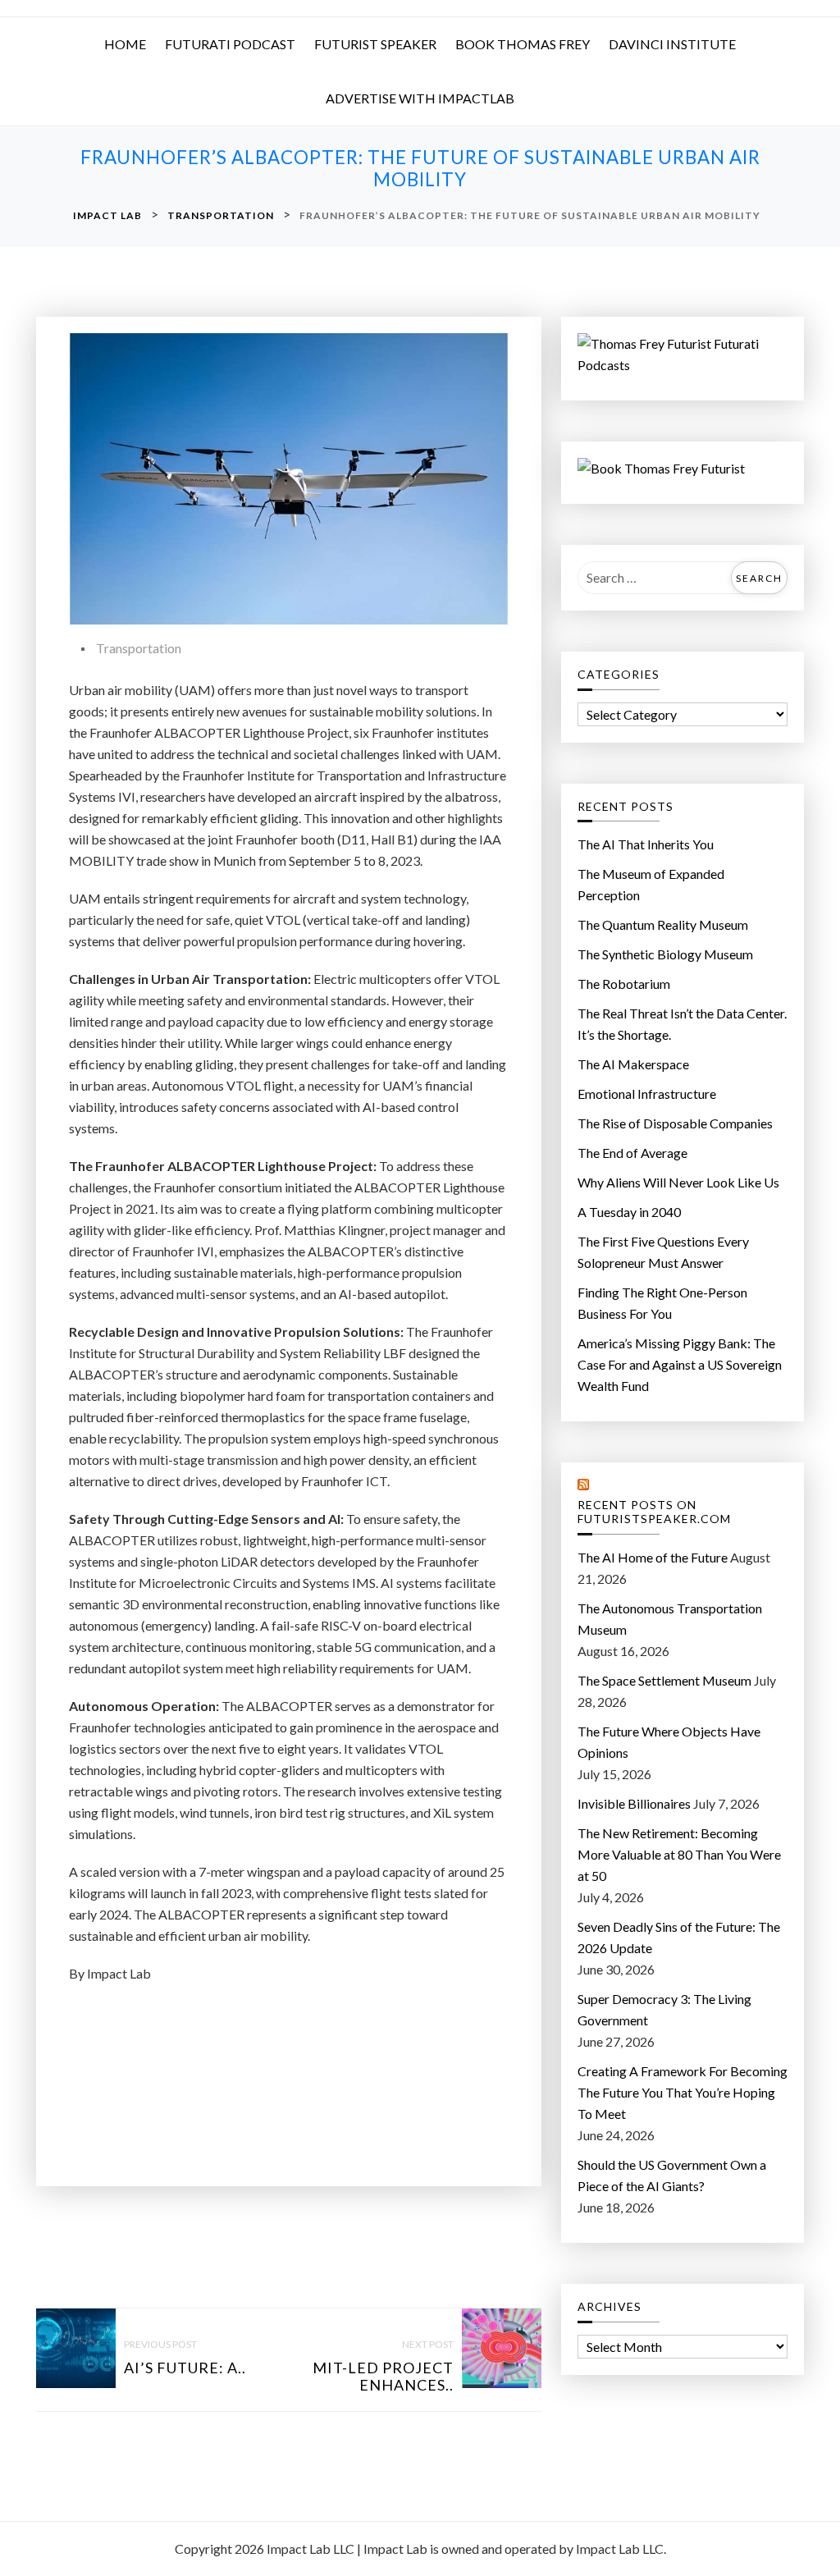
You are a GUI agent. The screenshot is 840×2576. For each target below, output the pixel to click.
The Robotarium (624, 984)
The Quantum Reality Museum (663, 924)
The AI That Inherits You (646, 844)
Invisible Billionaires (634, 1803)
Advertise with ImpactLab (420, 98)
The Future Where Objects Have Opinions (669, 1742)
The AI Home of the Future (653, 1557)
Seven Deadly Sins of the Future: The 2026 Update (679, 1937)
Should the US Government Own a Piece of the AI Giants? (672, 2175)
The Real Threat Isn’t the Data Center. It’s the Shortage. (682, 1024)
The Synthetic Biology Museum (665, 954)
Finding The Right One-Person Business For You (662, 1303)
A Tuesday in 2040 (629, 1212)
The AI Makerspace (633, 1064)
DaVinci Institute (672, 44)
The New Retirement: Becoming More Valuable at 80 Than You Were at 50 (679, 1854)
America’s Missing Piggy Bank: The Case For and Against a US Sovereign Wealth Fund (680, 1364)
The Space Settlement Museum (664, 1680)
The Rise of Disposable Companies (675, 1123)
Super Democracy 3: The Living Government (664, 2009)
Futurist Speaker (375, 44)
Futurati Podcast (230, 44)
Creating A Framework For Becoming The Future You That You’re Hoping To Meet (682, 2092)
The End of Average (632, 1153)
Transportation (139, 648)
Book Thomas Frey (523, 44)
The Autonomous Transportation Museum (670, 1619)
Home (125, 44)
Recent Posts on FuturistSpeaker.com (654, 1512)
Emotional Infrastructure (647, 1094)
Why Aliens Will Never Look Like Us (678, 1182)
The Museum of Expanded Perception (651, 884)
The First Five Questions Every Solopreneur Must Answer (663, 1252)
